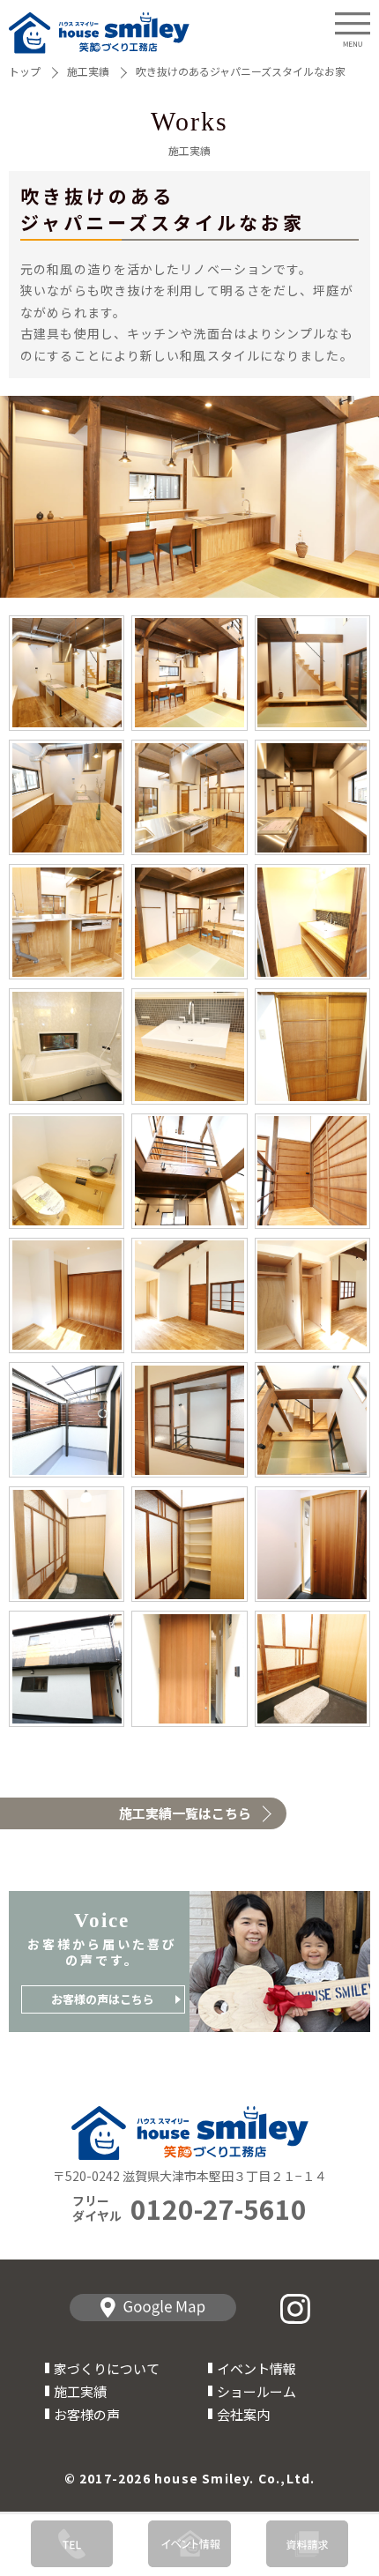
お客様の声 (87, 2414)
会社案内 (243, 2414)
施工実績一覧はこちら (185, 1813)
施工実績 (88, 71)
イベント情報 (256, 2368)
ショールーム (256, 2391)
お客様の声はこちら (103, 1999)
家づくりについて (107, 2368)
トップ (25, 71)
